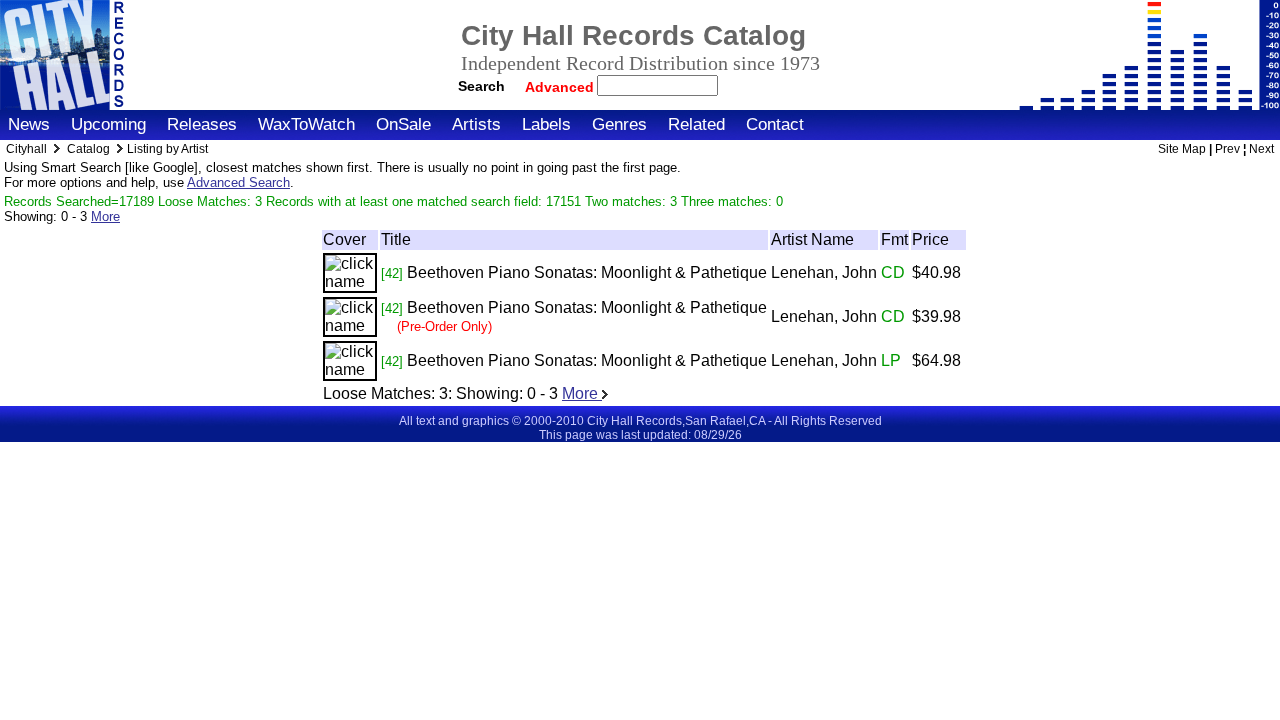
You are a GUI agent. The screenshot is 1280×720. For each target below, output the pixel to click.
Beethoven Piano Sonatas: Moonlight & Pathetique (587, 272)
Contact (775, 124)
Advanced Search (238, 182)
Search (481, 86)
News (29, 124)
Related (696, 124)
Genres (619, 124)
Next (1261, 149)
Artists (476, 124)
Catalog (88, 149)
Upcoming (108, 124)
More (105, 216)
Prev (1227, 149)
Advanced (561, 87)
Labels (546, 124)
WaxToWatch (306, 124)
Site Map (1182, 149)
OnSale (403, 124)
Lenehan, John (824, 272)
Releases (202, 124)
